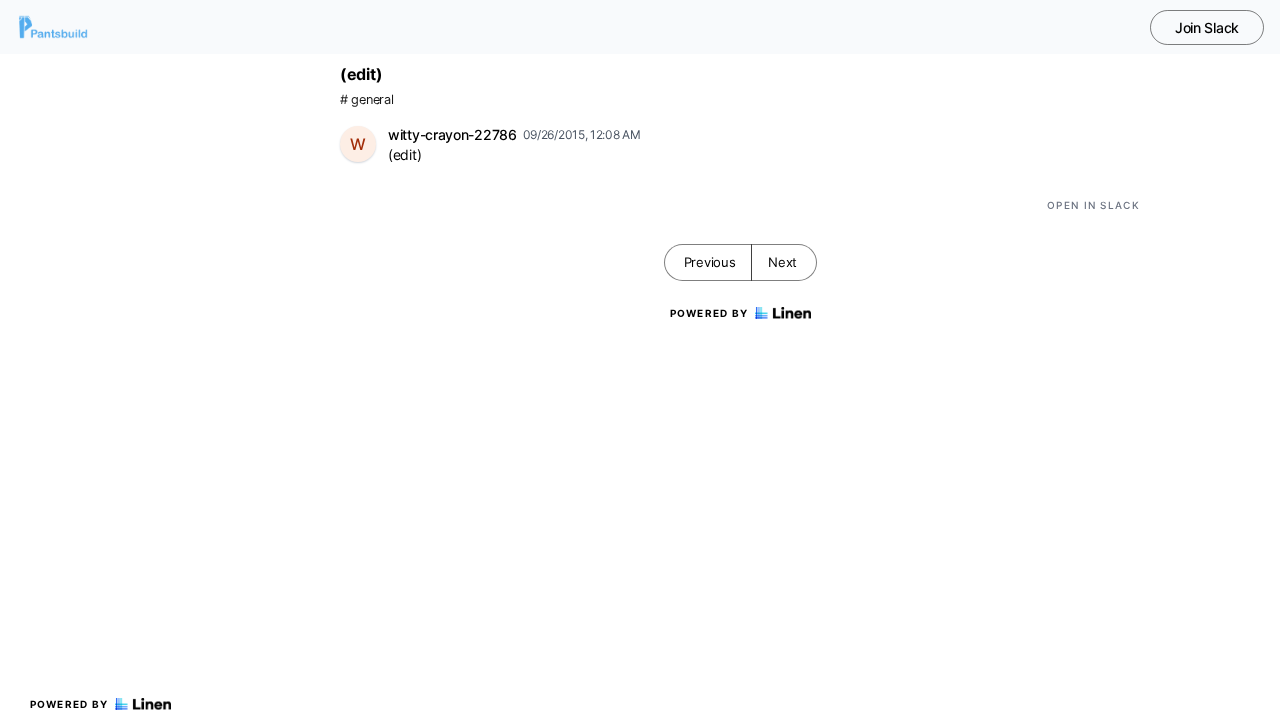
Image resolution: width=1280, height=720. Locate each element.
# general (366, 99)
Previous (710, 262)
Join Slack (1207, 27)
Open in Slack (1093, 205)
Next (782, 262)
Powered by (69, 704)
